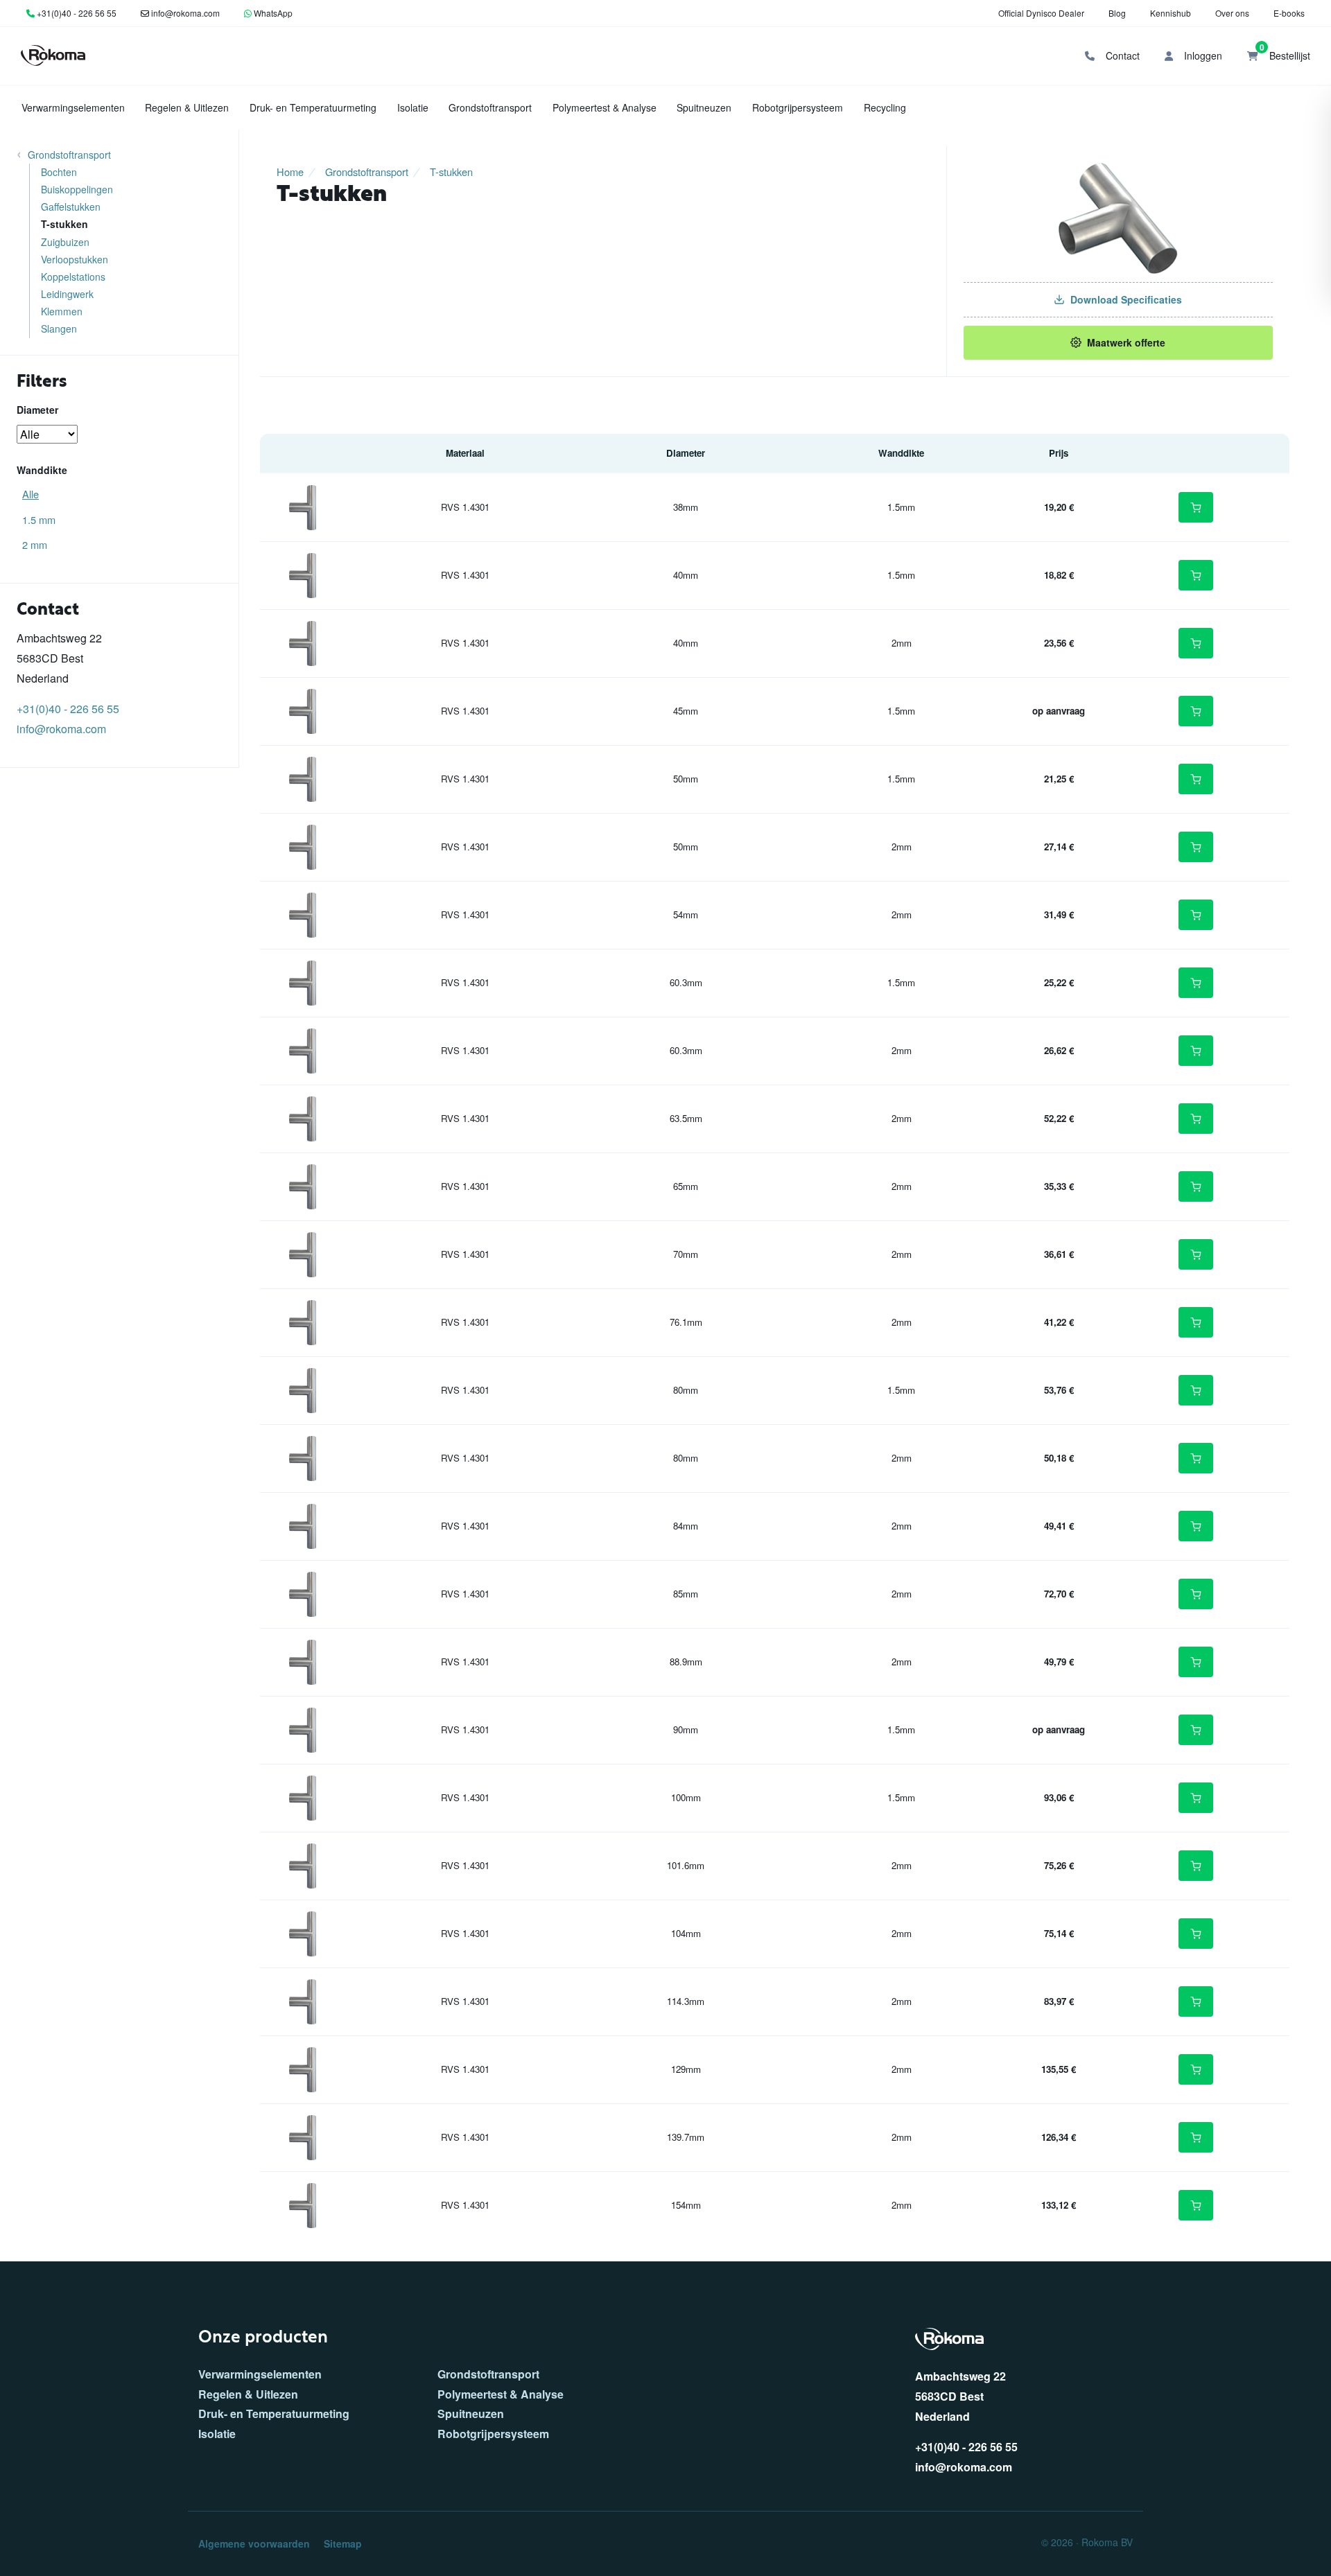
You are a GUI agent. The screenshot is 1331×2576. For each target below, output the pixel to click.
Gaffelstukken (71, 207)
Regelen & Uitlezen (187, 107)
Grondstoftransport (490, 107)
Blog (1117, 13)
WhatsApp (273, 13)
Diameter (37, 410)
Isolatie (413, 107)
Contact (1121, 55)
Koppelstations (73, 277)
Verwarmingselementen (73, 107)
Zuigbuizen (65, 242)
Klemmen (62, 311)
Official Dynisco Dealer (1041, 13)
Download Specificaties (1126, 299)
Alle (31, 494)
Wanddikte (42, 470)
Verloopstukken (75, 259)
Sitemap (343, 2543)
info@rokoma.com (185, 13)
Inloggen (1202, 55)
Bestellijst (1285, 52)
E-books (1289, 13)
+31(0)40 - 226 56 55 (77, 13)
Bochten (59, 172)
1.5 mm (39, 519)
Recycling (885, 107)
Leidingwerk (67, 294)
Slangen (59, 328)
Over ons (1232, 13)
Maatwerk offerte (1126, 342)
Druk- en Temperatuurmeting (313, 107)
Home (290, 172)
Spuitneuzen (704, 107)
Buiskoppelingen (77, 189)
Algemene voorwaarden (254, 2543)
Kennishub (1171, 13)
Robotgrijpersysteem (798, 107)
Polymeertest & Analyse (604, 107)
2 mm (35, 544)
